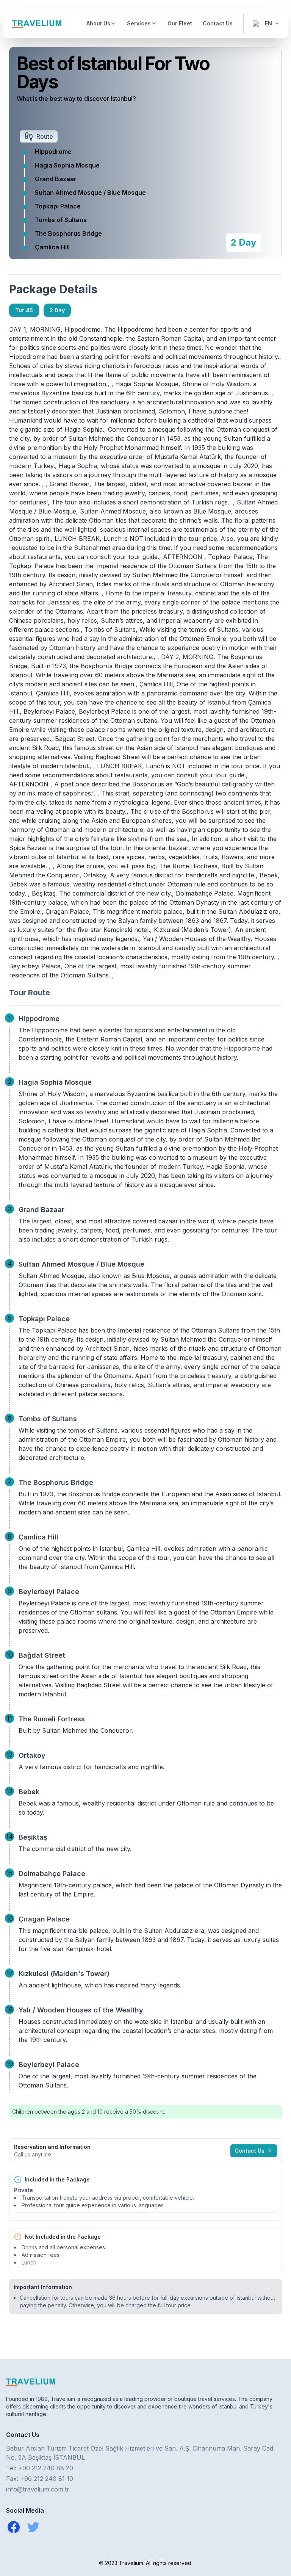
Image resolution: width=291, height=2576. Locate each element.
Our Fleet (180, 23)
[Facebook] (14, 2527)
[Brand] (37, 24)
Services (139, 23)
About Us (98, 23)
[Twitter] (33, 2527)
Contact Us (218, 23)
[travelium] (145, 2382)
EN (268, 23)
